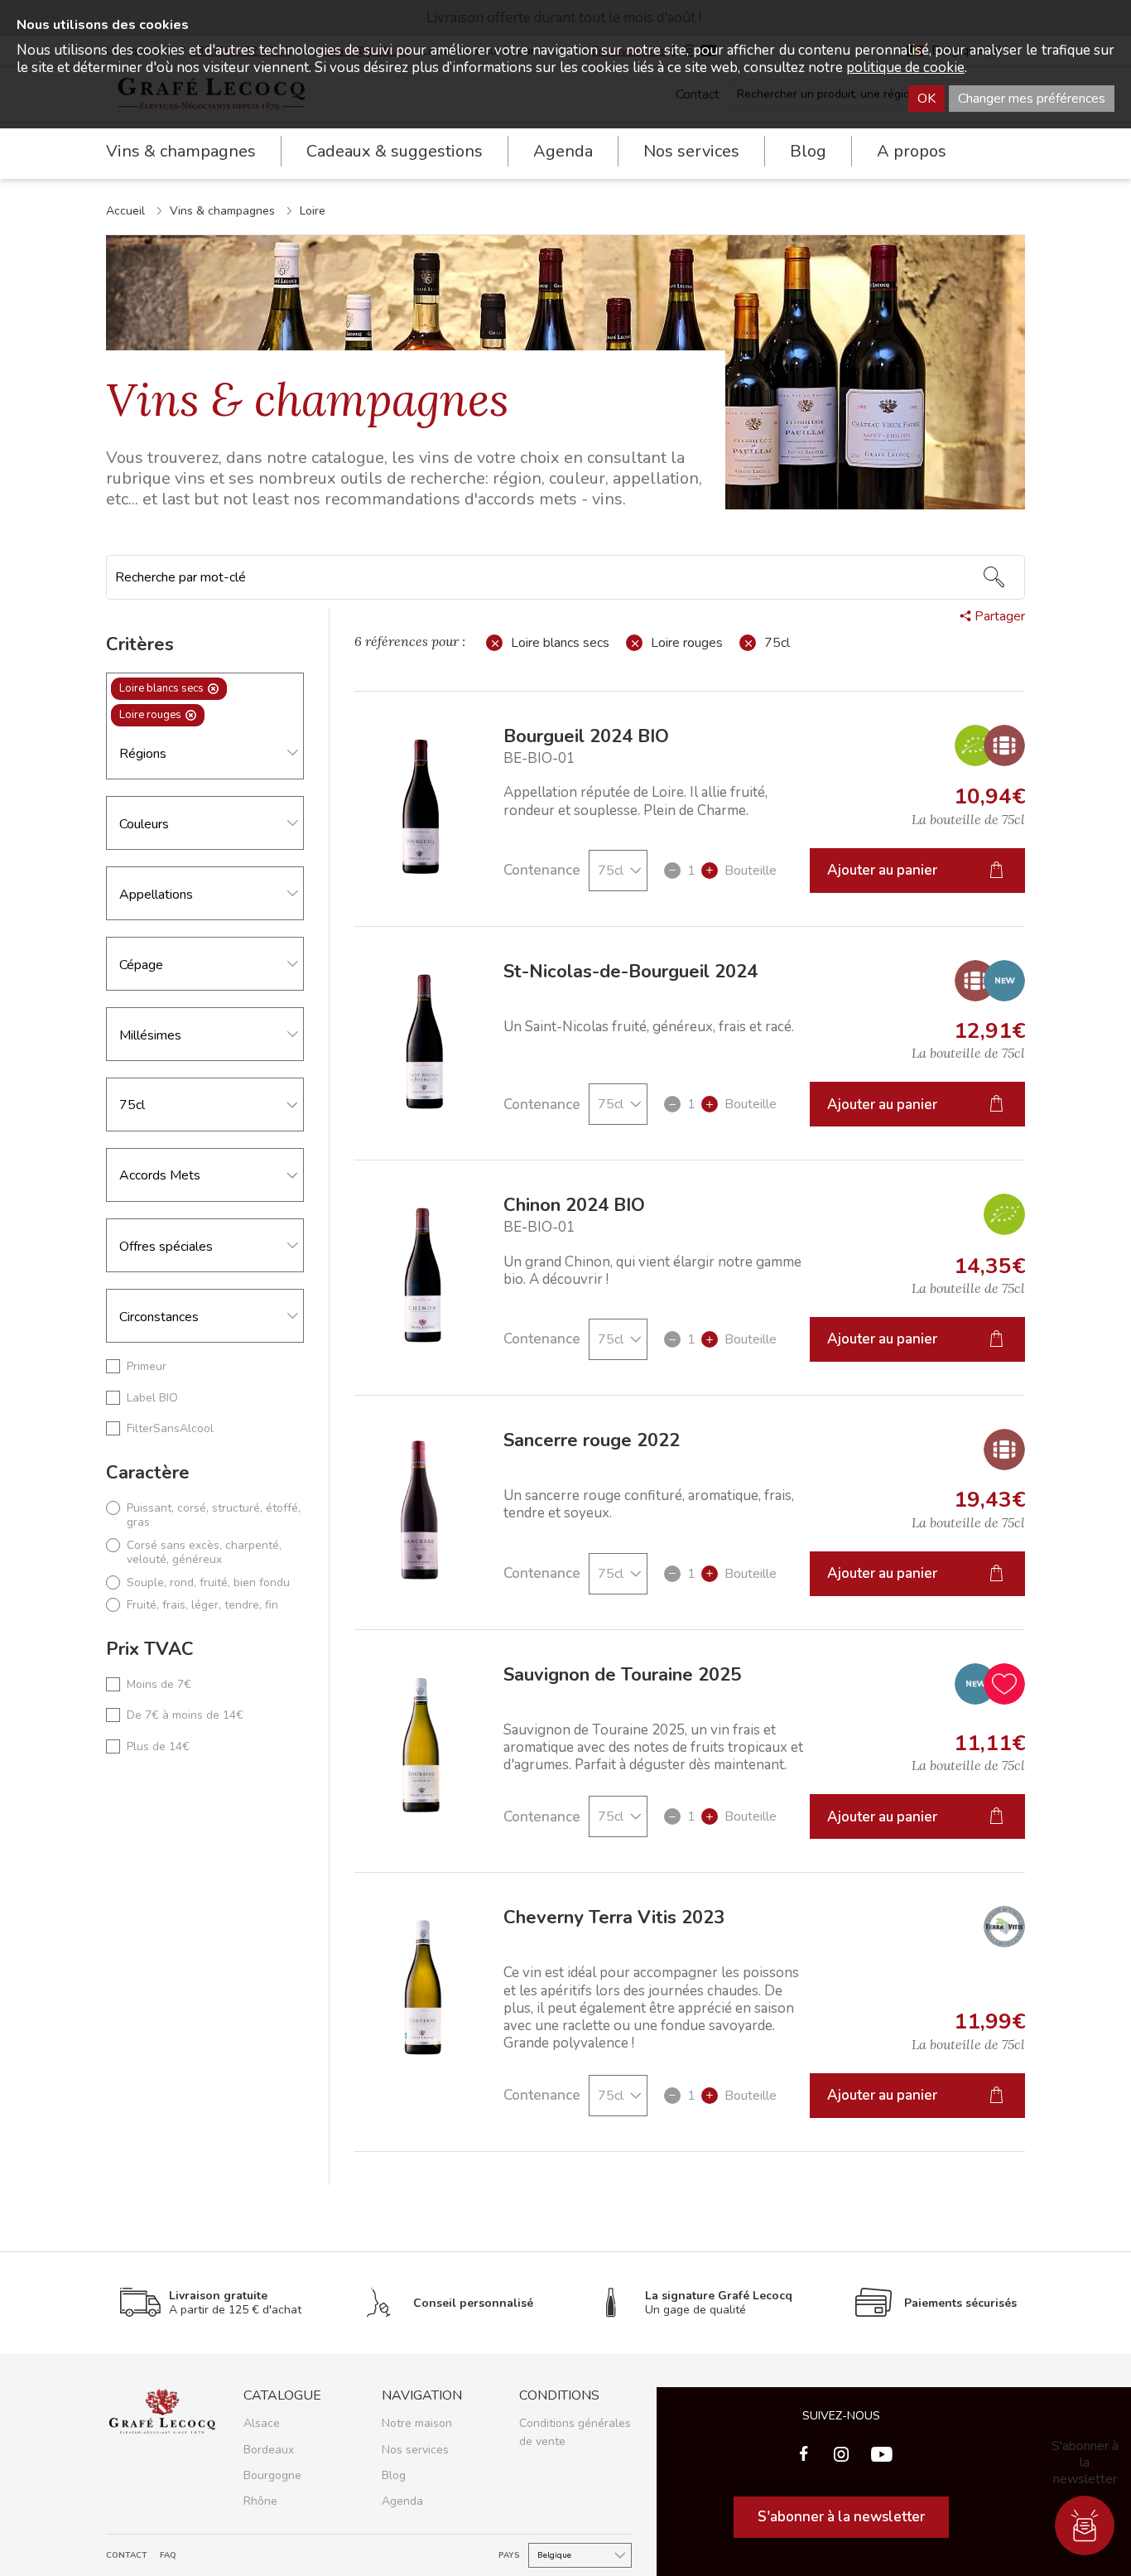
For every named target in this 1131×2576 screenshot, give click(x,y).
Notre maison (417, 2423)
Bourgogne (272, 2475)
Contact (127, 2556)
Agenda (563, 151)
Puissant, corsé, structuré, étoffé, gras (214, 1515)
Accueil (125, 211)
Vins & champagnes (222, 211)
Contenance (542, 870)
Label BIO (152, 1398)
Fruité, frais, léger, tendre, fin (202, 1605)
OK (926, 99)
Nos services (415, 2450)
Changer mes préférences (1032, 99)
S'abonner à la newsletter (841, 2517)
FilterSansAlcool (170, 1429)
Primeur (147, 1367)
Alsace (262, 2423)
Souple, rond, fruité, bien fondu (208, 1583)
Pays (509, 2556)
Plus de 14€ (158, 1747)
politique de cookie (905, 68)
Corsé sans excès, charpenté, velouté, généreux (204, 1553)
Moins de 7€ (159, 1685)
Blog (808, 151)
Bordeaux (269, 2450)
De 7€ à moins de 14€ (185, 1715)
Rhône (260, 2501)
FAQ (168, 2556)
